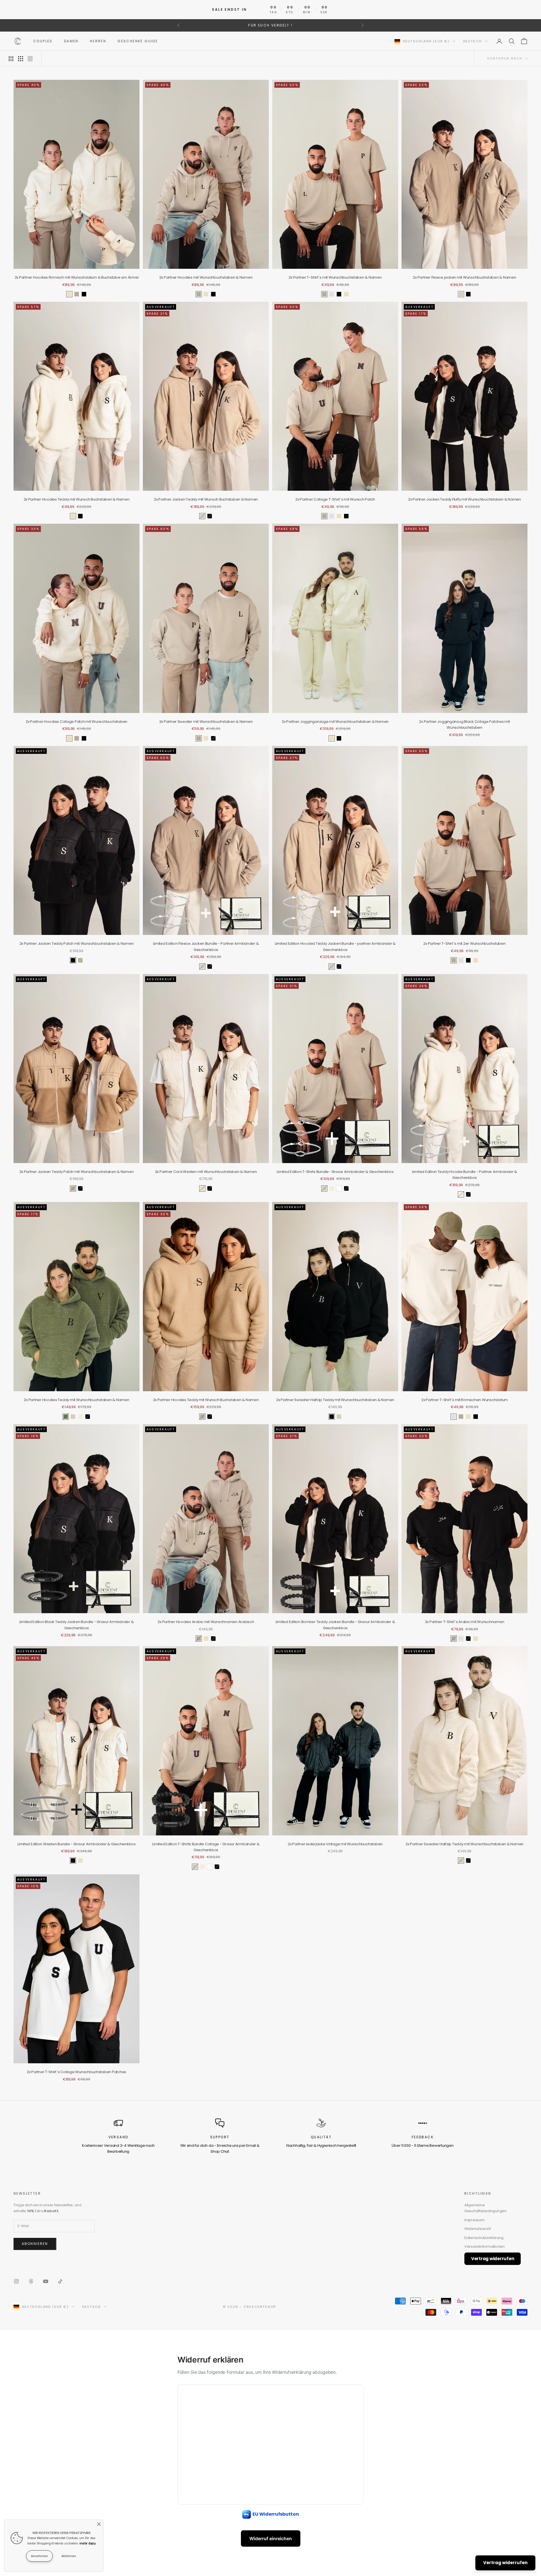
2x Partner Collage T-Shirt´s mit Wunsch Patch (335, 499)
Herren (98, 41)
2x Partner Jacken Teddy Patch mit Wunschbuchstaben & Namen (77, 944)
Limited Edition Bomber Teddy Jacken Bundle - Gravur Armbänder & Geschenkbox (335, 1625)
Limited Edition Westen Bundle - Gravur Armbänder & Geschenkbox (77, 1844)
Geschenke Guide (138, 41)
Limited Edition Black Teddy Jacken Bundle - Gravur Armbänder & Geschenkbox (77, 1625)
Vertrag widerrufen (493, 2259)
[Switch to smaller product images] (21, 59)
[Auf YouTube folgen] (46, 2281)
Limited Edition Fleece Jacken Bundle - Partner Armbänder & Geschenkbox (206, 946)
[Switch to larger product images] (11, 59)
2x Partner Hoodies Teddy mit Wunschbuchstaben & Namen (76, 1400)
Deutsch (473, 41)
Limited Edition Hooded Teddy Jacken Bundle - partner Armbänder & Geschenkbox (335, 946)
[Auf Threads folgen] (31, 2281)
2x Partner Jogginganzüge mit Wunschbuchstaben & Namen (335, 722)
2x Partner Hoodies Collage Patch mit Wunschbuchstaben (77, 722)
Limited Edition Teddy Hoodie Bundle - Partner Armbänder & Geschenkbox (464, 1175)
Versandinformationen (485, 2246)
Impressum (475, 2220)
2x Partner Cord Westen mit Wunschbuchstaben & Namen (206, 1172)
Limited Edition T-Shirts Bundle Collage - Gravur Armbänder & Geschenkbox (206, 1847)
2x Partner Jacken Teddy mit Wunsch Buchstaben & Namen (206, 499)
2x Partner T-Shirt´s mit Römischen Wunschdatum (464, 1400)
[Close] (99, 2524)
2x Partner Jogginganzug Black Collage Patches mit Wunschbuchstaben (464, 725)
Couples (43, 41)
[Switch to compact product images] (30, 59)
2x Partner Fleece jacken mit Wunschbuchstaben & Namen (464, 277)
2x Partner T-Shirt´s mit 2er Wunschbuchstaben (464, 944)
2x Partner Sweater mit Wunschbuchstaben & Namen (206, 722)
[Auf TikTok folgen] (60, 2281)
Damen (71, 41)
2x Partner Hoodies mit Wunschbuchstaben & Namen (206, 277)
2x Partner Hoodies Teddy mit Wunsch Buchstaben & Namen (77, 499)
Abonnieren (35, 2244)
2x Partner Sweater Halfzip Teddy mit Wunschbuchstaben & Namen (335, 1400)
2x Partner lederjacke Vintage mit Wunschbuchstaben (335, 1844)
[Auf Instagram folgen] (16, 2281)
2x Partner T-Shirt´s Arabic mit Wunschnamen (465, 1622)
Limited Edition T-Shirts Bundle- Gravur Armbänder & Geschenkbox (335, 1172)
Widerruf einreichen (271, 2538)
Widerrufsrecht (477, 2229)
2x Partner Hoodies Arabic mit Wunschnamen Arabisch (206, 1622)
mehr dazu (88, 2543)
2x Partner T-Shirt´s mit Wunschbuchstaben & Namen (335, 277)
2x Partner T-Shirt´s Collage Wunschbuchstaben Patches (77, 2072)
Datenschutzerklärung (484, 2238)
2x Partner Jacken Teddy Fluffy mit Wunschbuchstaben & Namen (464, 499)
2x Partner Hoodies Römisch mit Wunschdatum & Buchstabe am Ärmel (77, 277)
